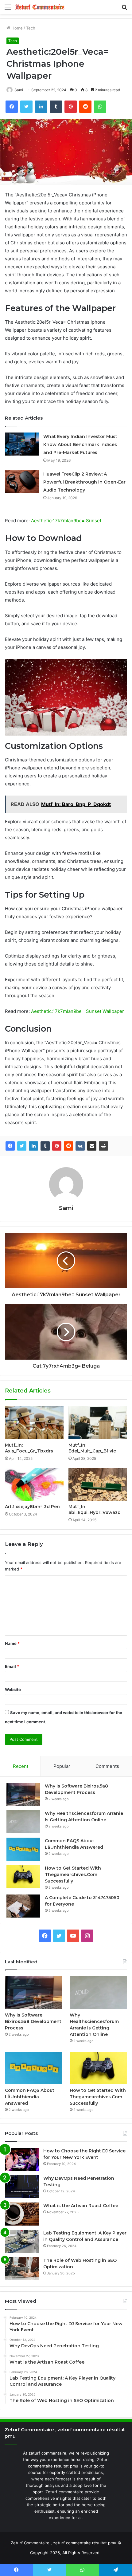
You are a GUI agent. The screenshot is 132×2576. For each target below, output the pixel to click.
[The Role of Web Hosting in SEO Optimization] (22, 2269)
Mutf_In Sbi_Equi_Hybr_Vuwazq (95, 1509)
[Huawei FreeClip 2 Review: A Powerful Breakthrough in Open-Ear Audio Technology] (22, 482)
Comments (107, 1766)
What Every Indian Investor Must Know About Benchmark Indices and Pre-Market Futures (80, 444)
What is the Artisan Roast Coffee (81, 2206)
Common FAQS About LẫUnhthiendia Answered (30, 2097)
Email (12, 1666)
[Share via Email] (92, 1146)
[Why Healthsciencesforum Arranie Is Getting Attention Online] (23, 1822)
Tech (31, 28)
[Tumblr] (45, 1146)
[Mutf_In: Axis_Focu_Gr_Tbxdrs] (34, 1423)
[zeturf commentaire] (40, 7)
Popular (62, 1766)
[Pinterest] (57, 1146)
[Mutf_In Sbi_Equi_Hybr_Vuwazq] (98, 1484)
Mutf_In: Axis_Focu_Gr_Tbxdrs (29, 1448)
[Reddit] (68, 1146)
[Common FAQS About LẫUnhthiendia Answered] (23, 1849)
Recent (21, 1766)
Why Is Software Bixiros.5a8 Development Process (33, 2021)
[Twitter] (22, 1146)
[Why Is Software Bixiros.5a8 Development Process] (23, 1794)
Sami (19, 90)
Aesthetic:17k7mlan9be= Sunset (66, 521)
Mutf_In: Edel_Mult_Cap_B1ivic (92, 1448)
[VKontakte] (80, 1146)
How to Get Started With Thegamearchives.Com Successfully (73, 1875)
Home (16, 28)
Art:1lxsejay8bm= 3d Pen (32, 1507)
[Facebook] (10, 1146)
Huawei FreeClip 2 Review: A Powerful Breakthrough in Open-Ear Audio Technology (84, 482)
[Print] (103, 1146)
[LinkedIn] (33, 1146)
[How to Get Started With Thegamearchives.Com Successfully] (23, 1877)
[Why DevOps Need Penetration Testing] (22, 2187)
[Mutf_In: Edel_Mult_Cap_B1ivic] (98, 1423)
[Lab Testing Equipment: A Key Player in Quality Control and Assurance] (22, 2241)
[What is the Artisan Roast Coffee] (22, 2214)
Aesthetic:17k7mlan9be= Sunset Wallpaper (78, 1011)
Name (12, 1643)
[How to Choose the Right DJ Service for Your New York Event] (22, 2159)
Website (13, 1689)
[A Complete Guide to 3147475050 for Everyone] (23, 1906)
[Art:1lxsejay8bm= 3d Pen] (34, 1484)
